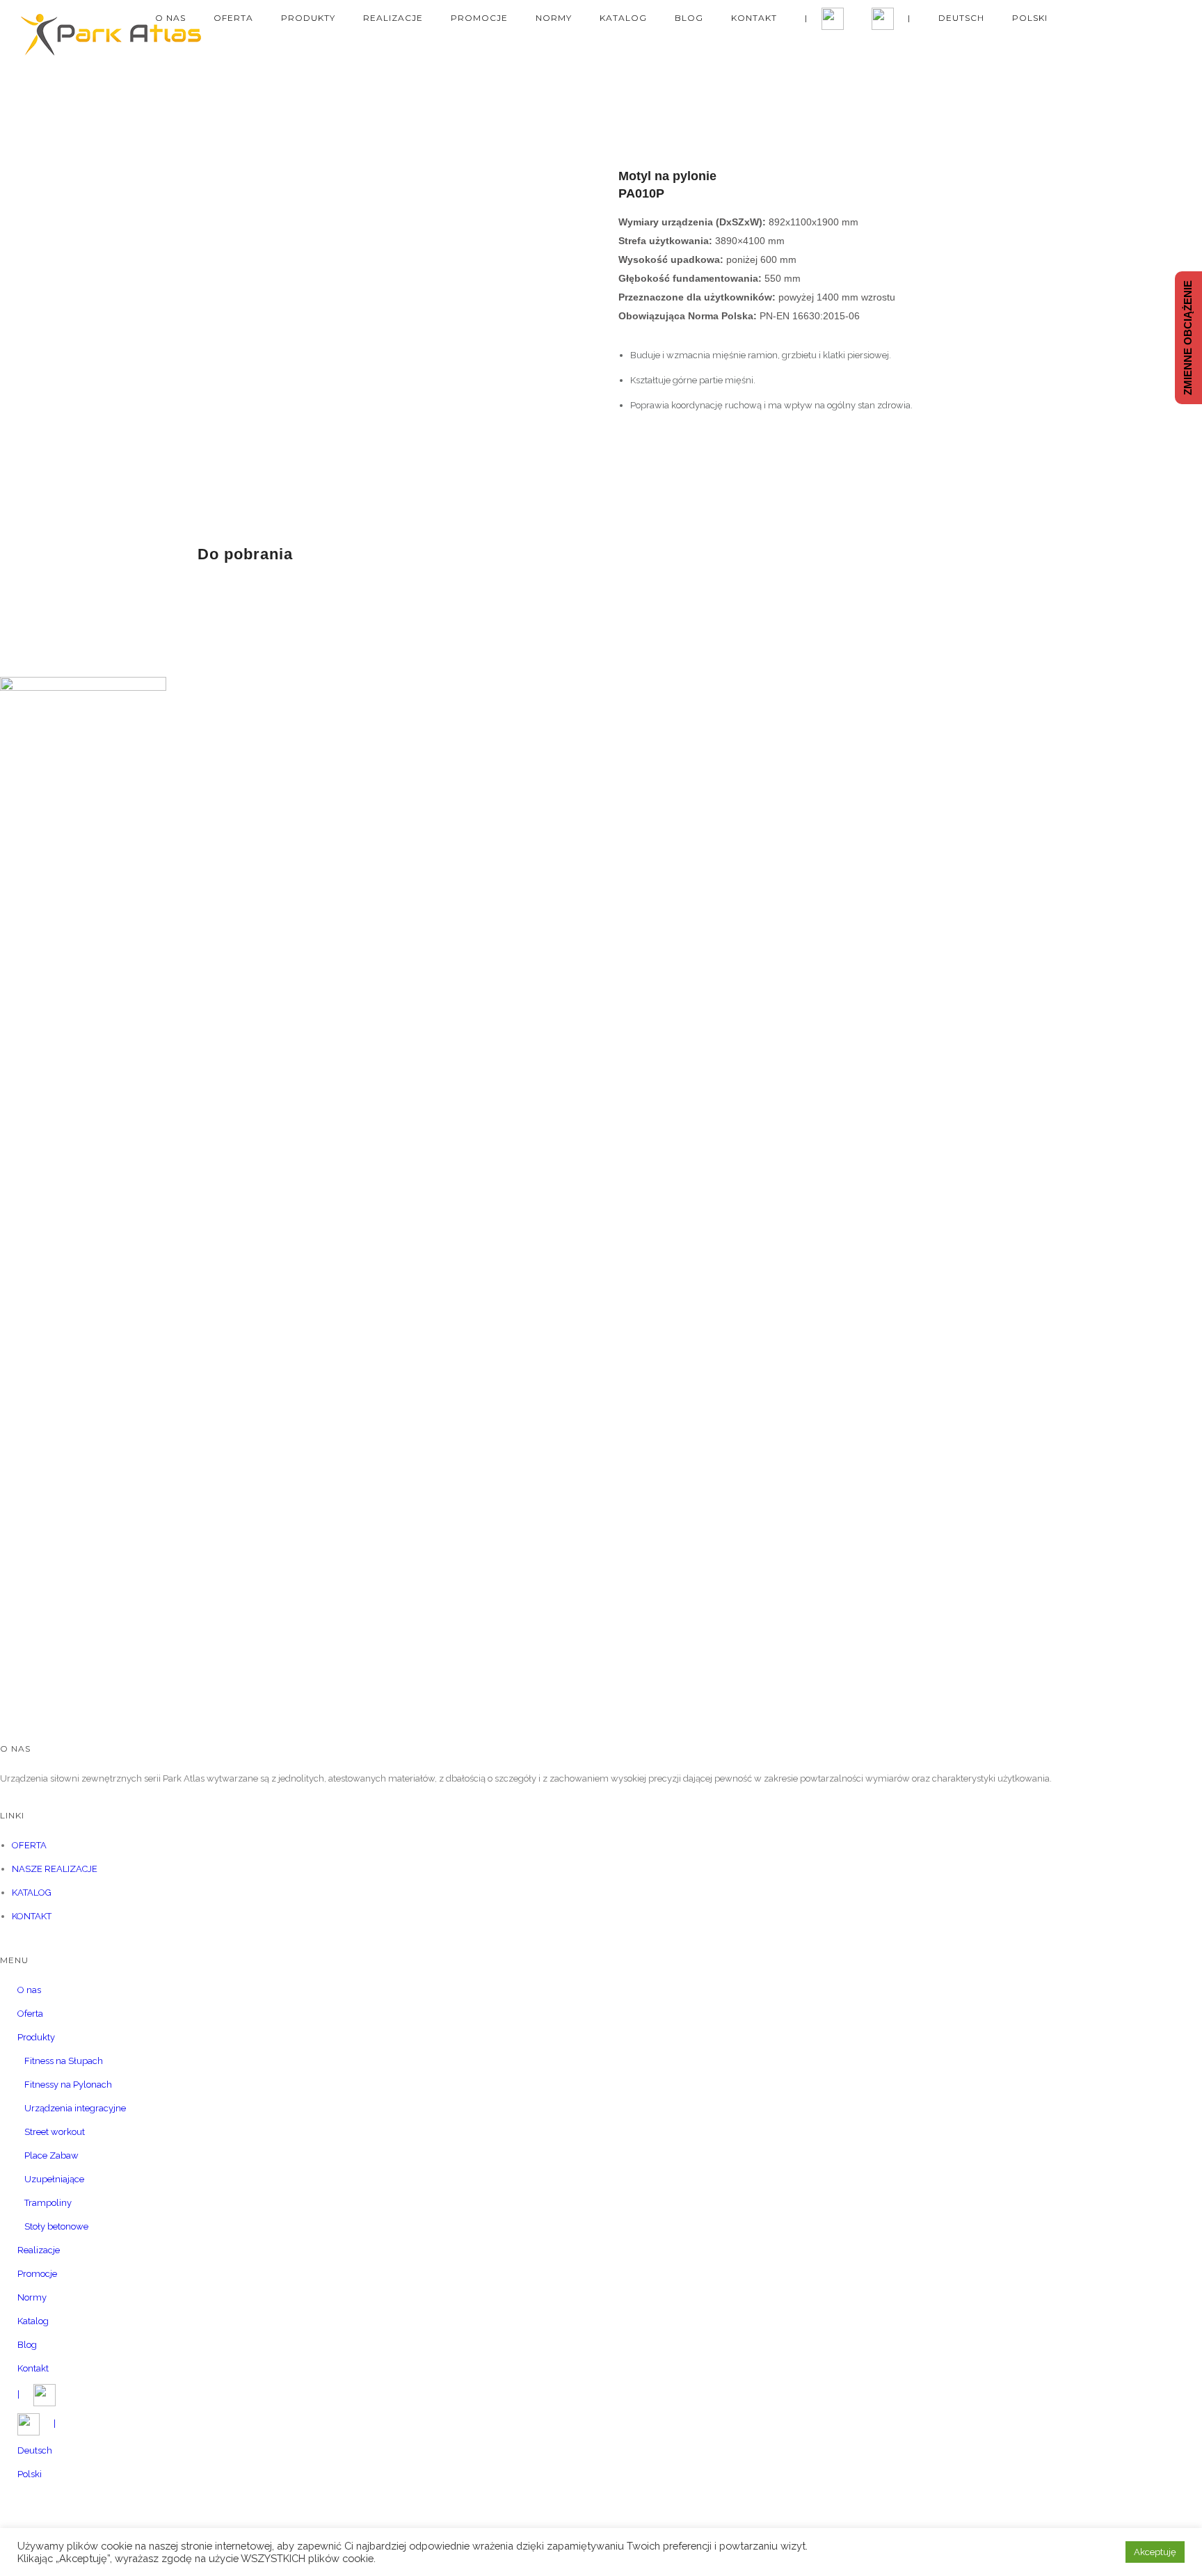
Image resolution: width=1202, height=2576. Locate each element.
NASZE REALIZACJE (55, 1869)
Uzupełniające (54, 2179)
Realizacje (393, 18)
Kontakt (754, 18)
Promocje (479, 18)
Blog (689, 18)
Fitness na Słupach (64, 2061)
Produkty (308, 18)
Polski (1030, 18)
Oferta (233, 18)
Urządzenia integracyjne (75, 2108)
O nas (170, 18)
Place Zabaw (51, 2155)
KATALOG (32, 1893)
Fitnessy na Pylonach (68, 2085)
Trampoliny (48, 2203)
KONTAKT (32, 1916)
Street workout (55, 2132)
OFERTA (29, 1845)
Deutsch (961, 18)
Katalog (623, 18)
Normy (554, 18)
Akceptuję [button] (1155, 2552)
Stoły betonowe (56, 2226)
